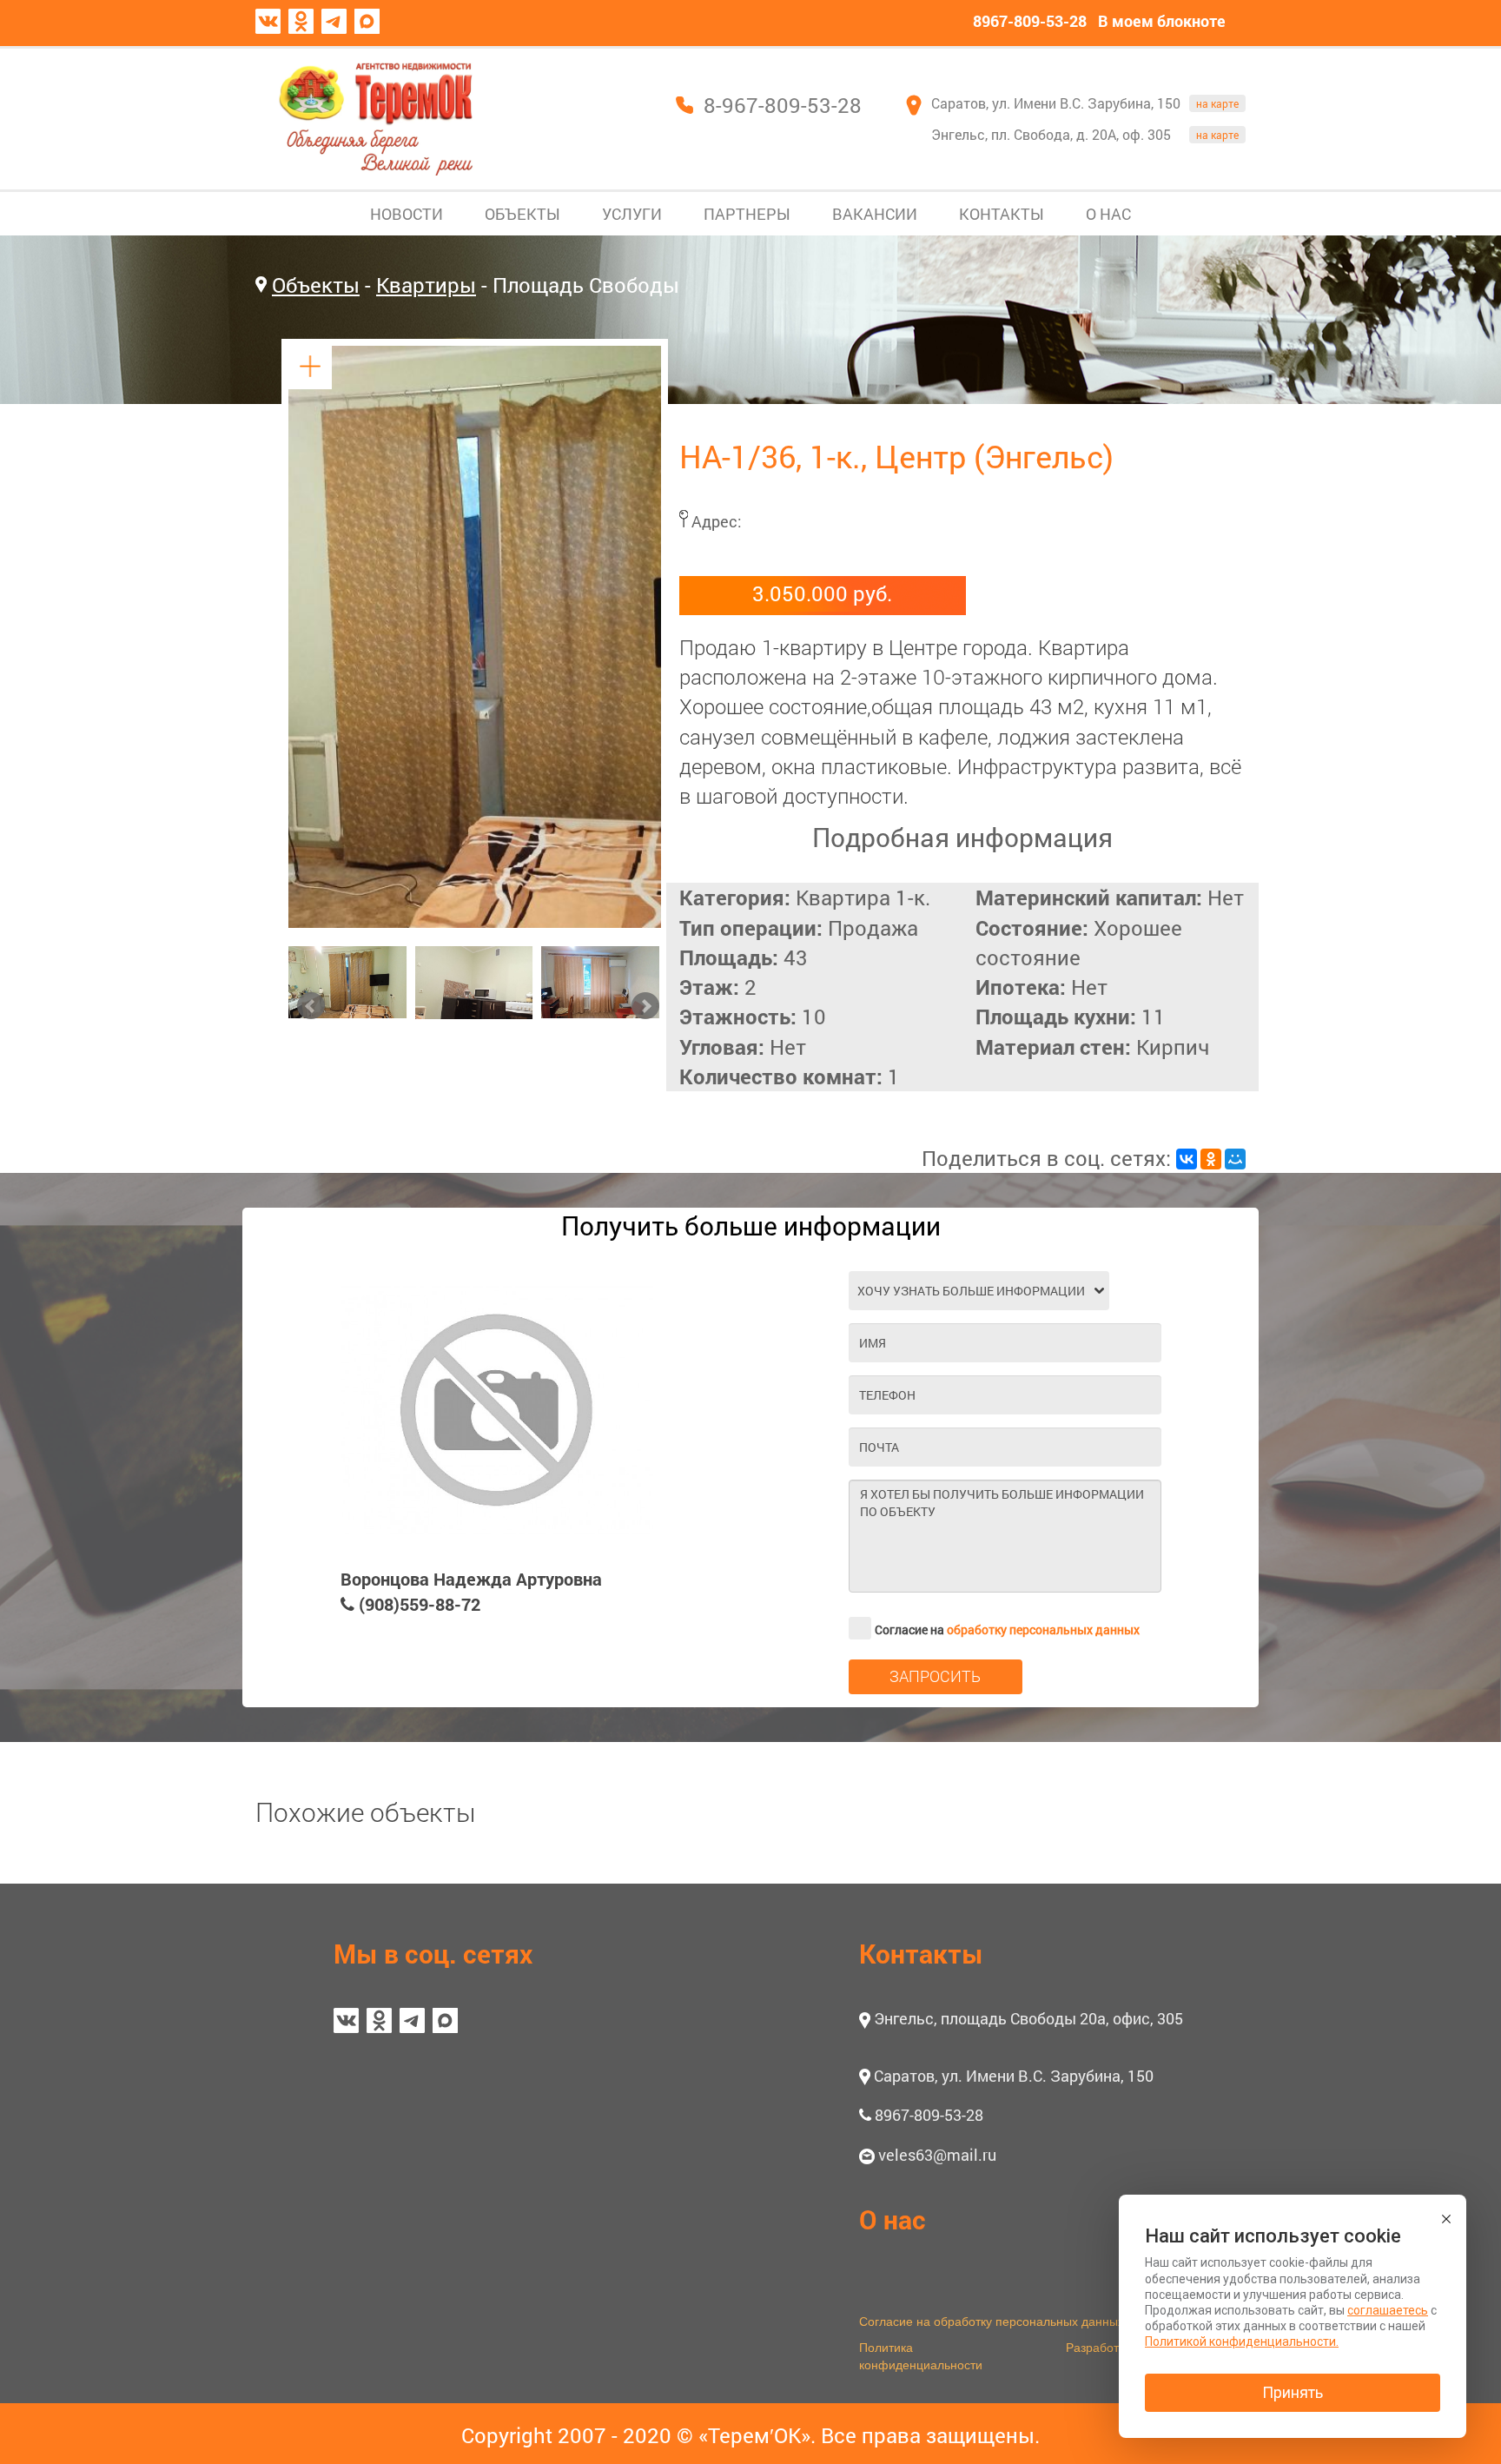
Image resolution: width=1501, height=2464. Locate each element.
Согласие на (1007, 1629)
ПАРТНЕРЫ (747, 214)
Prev (311, 1006)
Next (645, 1006)
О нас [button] (893, 2219)
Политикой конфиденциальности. (1242, 2341)
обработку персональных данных (1043, 1629)
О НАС (1108, 214)
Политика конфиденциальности (921, 2355)
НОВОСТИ (407, 214)
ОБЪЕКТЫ (522, 214)
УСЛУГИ (632, 214)
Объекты (316, 285)
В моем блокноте (1162, 21)
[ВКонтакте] (1187, 1159)
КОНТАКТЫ (1002, 214)
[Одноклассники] (1211, 1159)
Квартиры (426, 285)
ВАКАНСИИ (875, 214)
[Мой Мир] (1235, 1159)
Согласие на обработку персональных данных (992, 2321)
